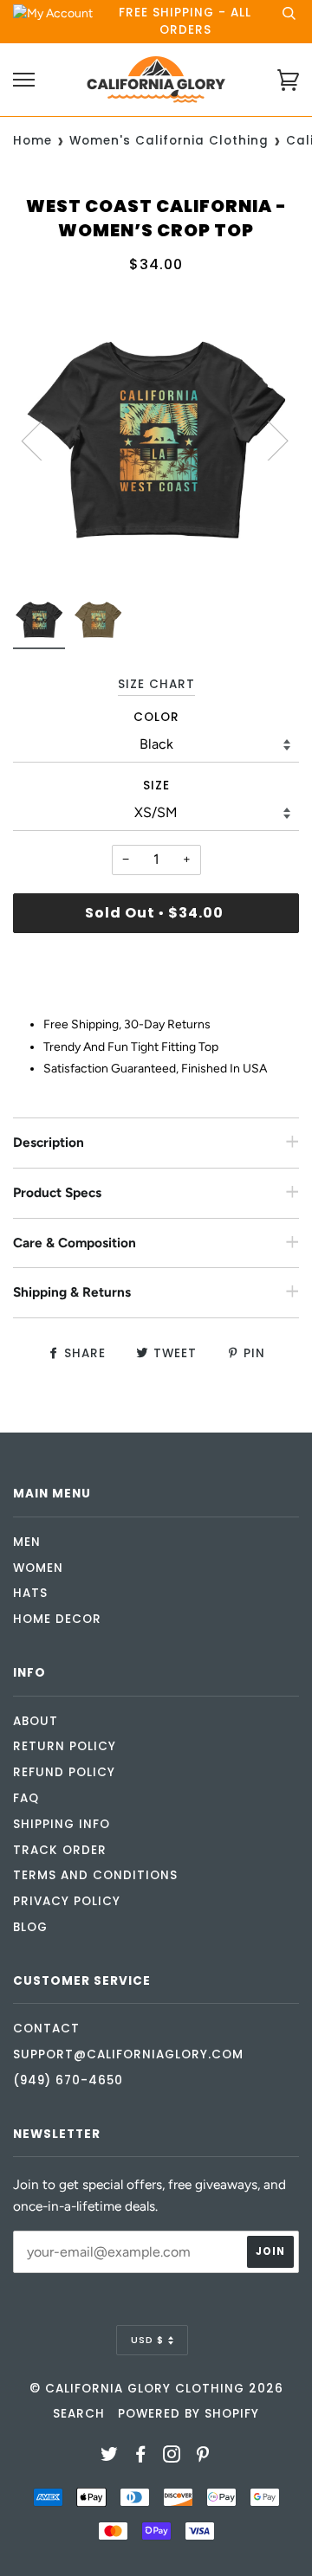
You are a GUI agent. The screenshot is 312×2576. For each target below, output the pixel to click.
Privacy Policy (67, 1901)
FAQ (26, 1798)
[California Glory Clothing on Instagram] (172, 2457)
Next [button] (267, 440)
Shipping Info (62, 1824)
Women (38, 1568)
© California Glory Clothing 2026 (156, 2389)
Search (79, 2414)
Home (32, 141)
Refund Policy (64, 1772)
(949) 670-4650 (68, 2080)
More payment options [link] (156, 1005)
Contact (46, 2029)
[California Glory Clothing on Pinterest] (203, 2457)
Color (156, 717)
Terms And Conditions (95, 1875)
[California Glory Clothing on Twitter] (110, 2457)
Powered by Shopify (188, 2414)
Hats (30, 1593)
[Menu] (24, 80)
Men (27, 1542)
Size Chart (156, 684)
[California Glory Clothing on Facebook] (141, 2457)
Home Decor (57, 1619)
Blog (30, 1927)
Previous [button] (42, 440)
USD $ (147, 2340)
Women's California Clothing (169, 141)
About (36, 1721)
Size (156, 786)
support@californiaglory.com (128, 2054)
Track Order (60, 1850)
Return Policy (65, 1746)
